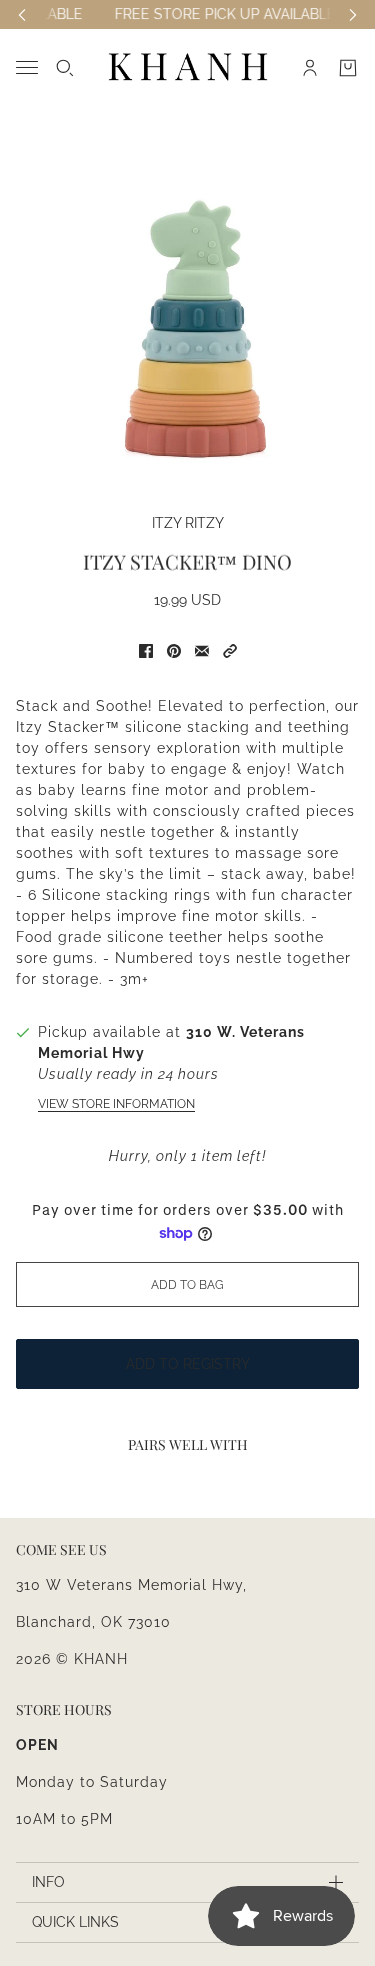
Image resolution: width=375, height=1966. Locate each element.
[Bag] (348, 68)
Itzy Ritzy (188, 523)
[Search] (65, 68)
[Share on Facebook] (146, 651)
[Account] (310, 68)
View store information (116, 1104)
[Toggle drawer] (27, 67)
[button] (230, 651)
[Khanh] (188, 67)
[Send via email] (202, 651)
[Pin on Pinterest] (174, 651)
